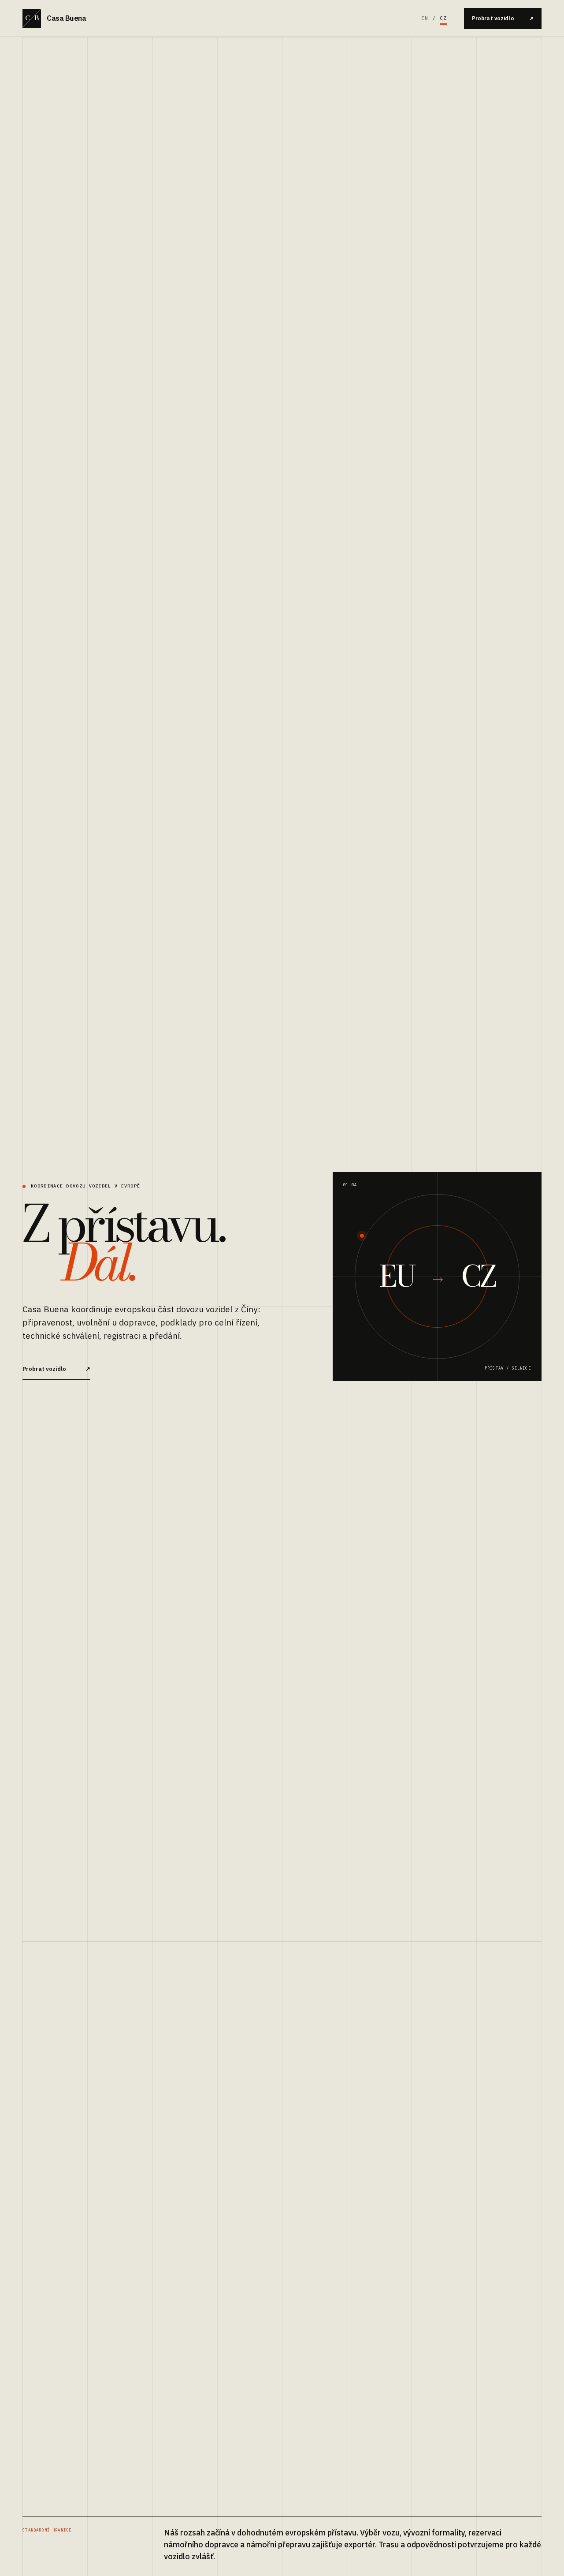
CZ (443, 18)
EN (425, 18)
